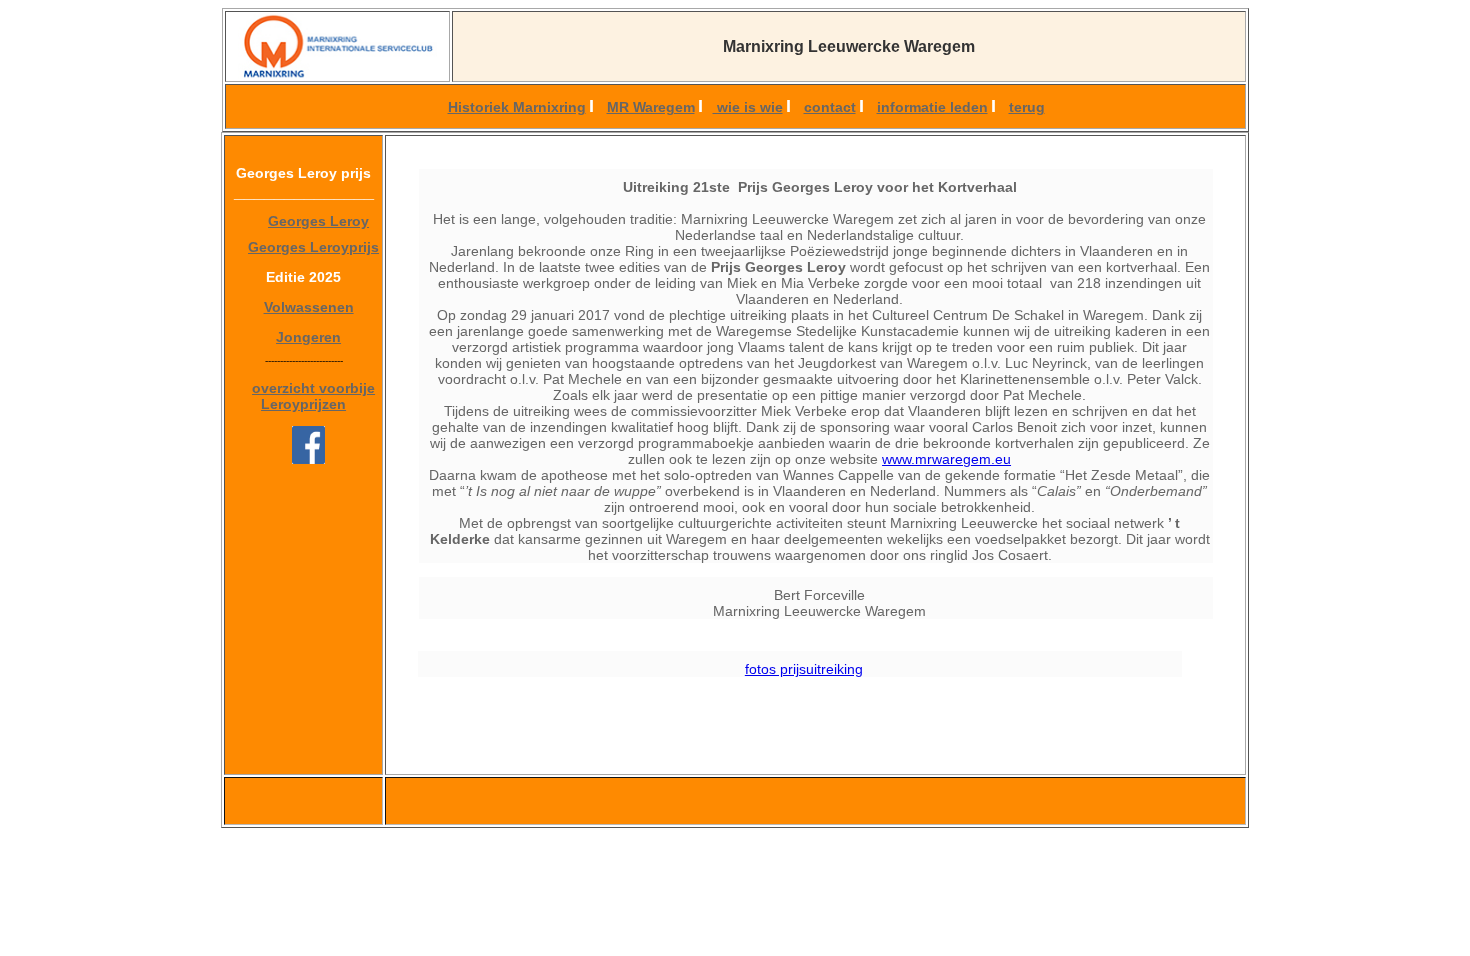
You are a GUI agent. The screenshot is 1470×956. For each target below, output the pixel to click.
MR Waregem (651, 107)
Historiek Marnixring (517, 107)
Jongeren (308, 337)
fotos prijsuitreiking (804, 669)
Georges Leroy (318, 221)
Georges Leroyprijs (313, 247)
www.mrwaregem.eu (946, 459)
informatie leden (932, 107)
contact (830, 107)
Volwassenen (309, 307)
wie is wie (748, 107)
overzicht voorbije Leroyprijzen (313, 396)
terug (1027, 107)
